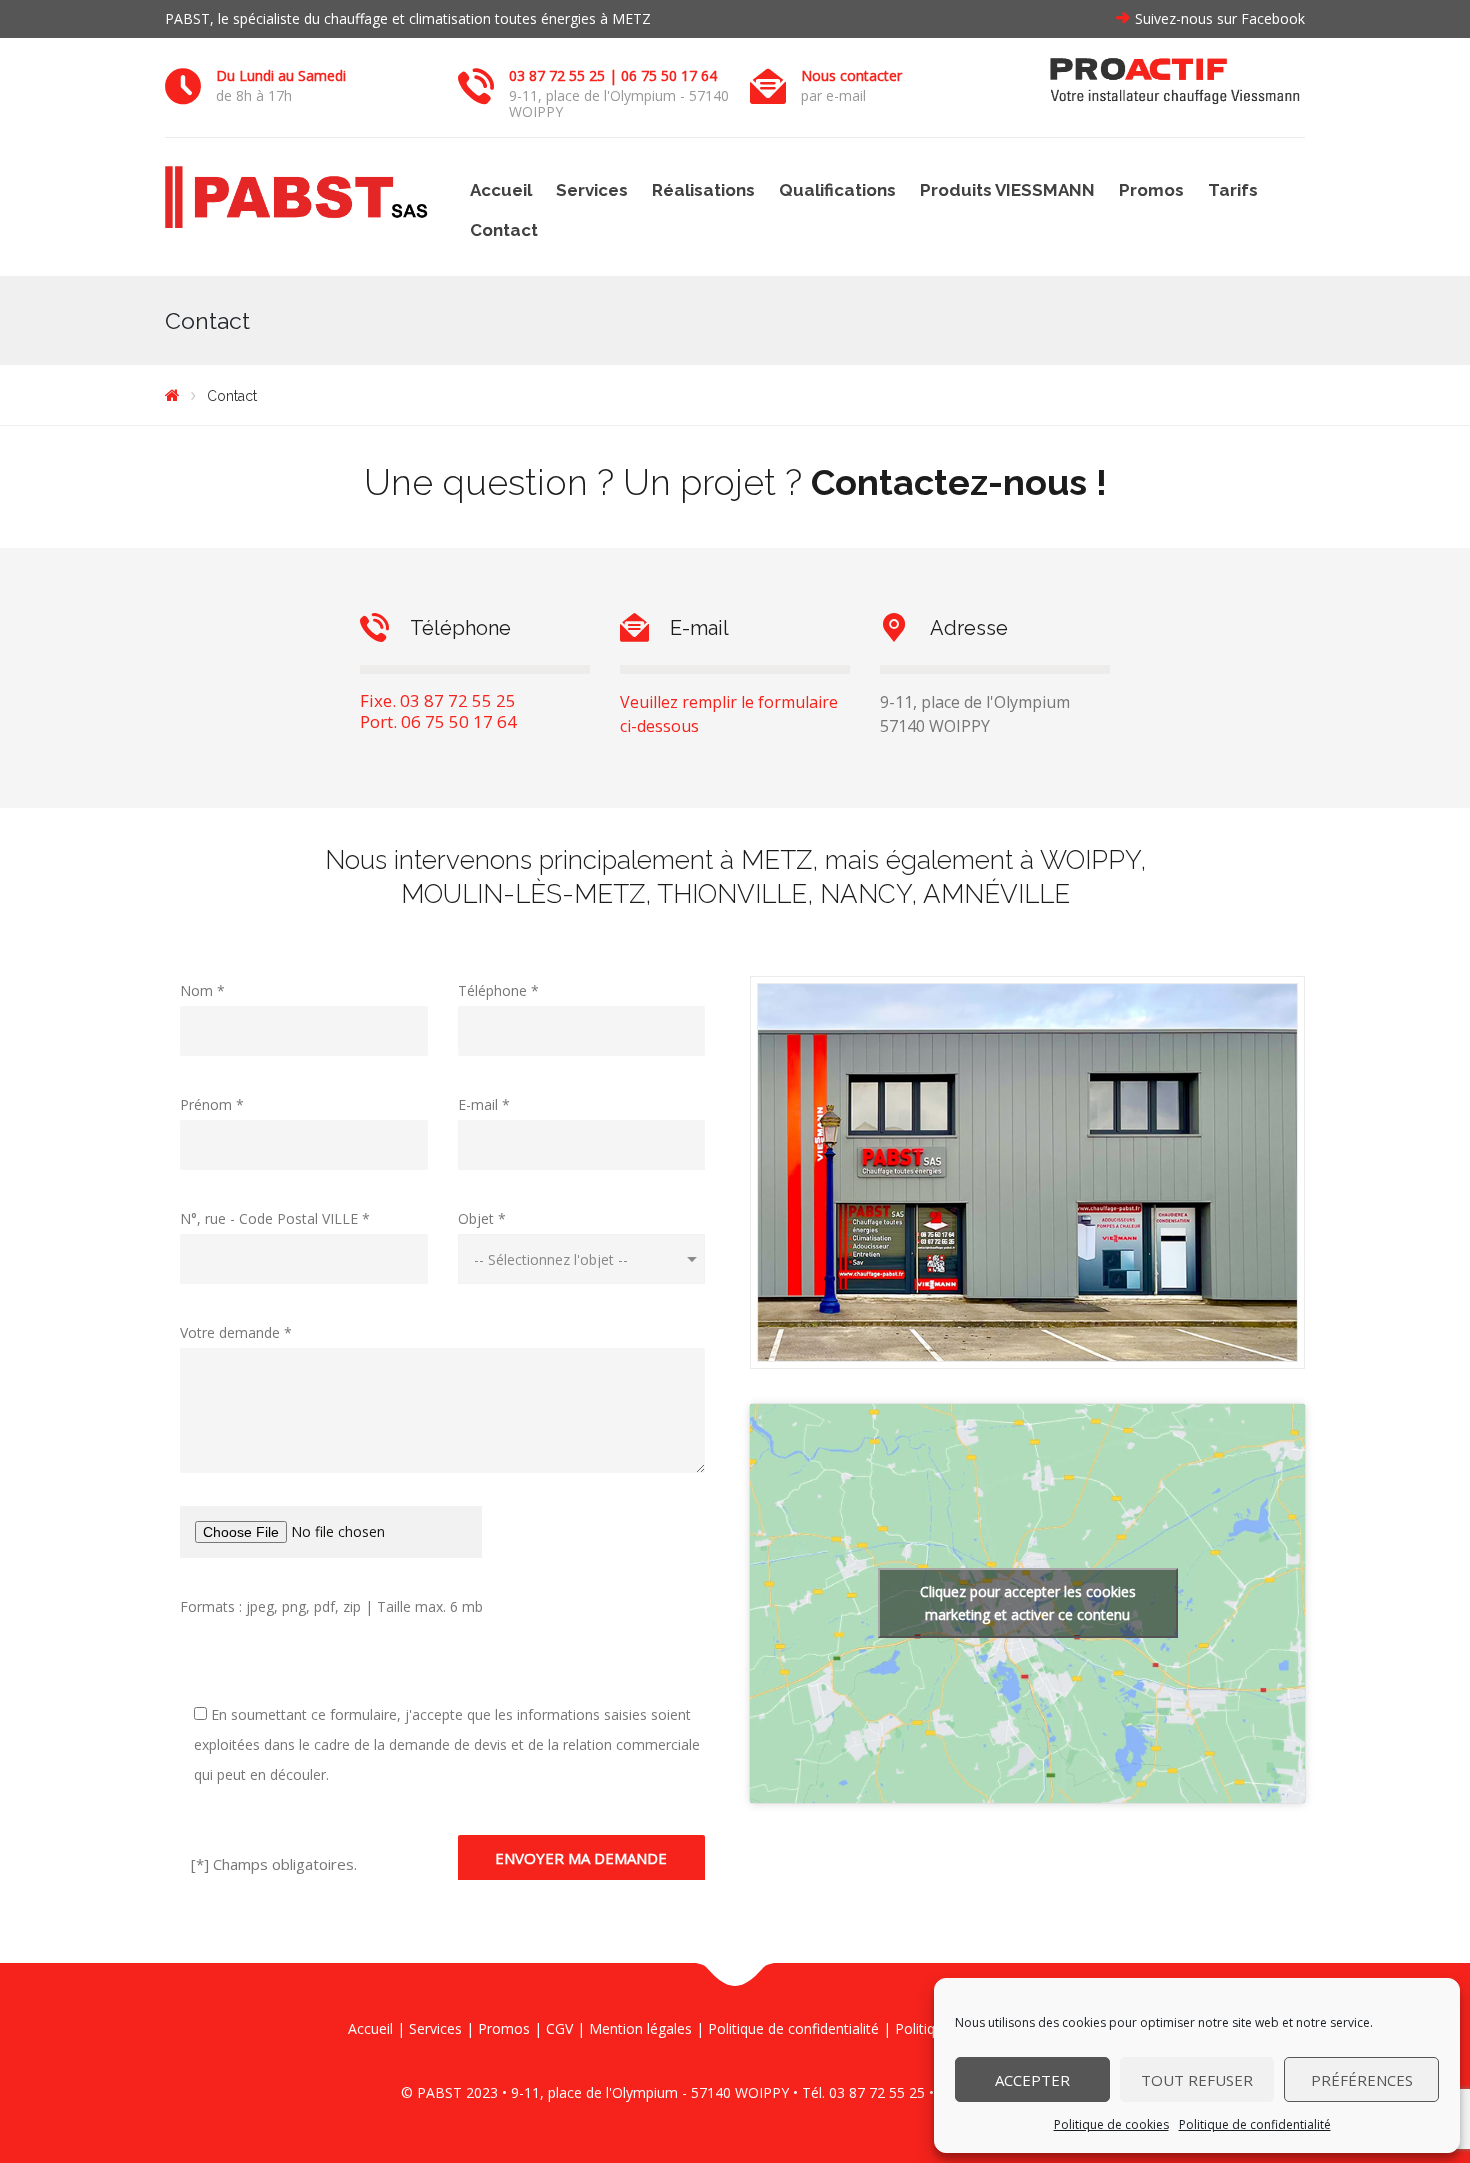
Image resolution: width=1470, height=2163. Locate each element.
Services (592, 190)
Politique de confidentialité (1255, 2124)
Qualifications (837, 190)
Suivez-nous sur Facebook (1220, 18)
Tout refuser (1197, 2080)
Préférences (1362, 2080)
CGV (559, 2028)
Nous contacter (851, 75)
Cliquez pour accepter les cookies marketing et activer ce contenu (1028, 1603)
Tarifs (1233, 190)
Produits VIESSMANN (1007, 190)
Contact (504, 230)
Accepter (1032, 2080)
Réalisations (703, 190)
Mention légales (640, 2028)
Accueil (501, 190)
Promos (1151, 190)
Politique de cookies (1111, 2124)
